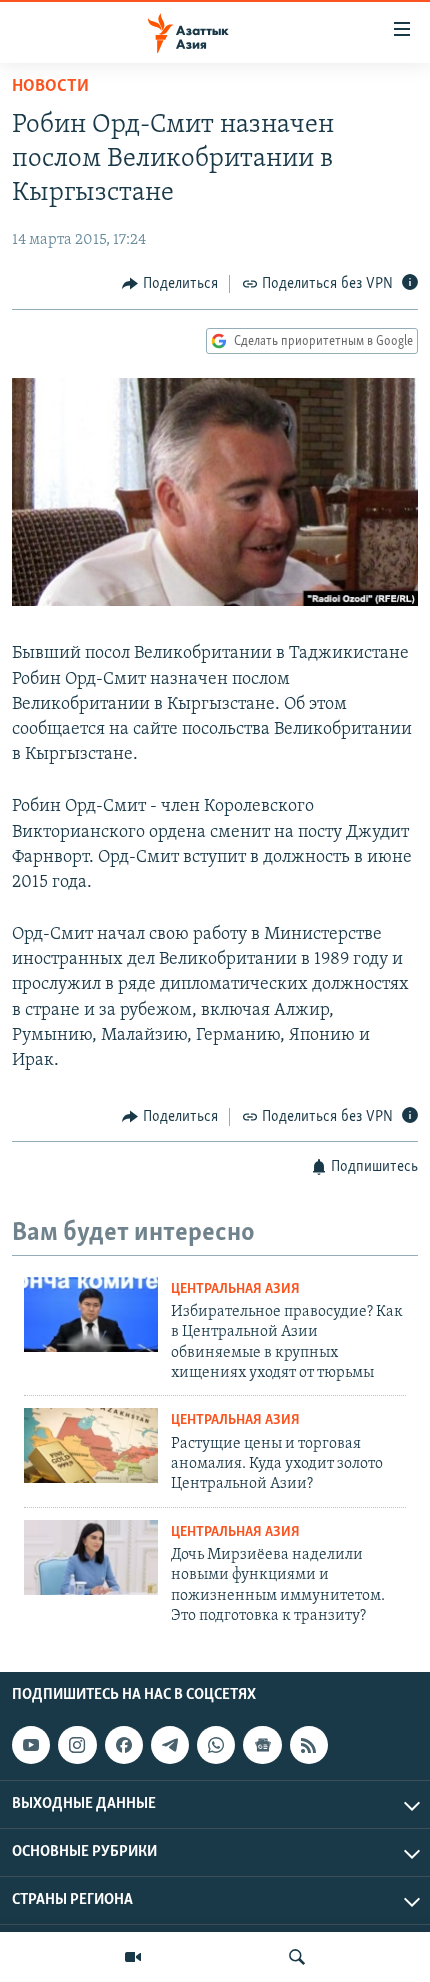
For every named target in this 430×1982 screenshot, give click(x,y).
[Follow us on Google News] (262, 1746)
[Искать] (297, 1957)
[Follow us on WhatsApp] (216, 1746)
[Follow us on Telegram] (170, 1746)
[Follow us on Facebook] (124, 1746)
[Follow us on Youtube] (31, 1746)
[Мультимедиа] (133, 1957)
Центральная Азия (235, 1289)
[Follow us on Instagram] (77, 1746)
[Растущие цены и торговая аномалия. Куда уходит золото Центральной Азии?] (91, 1445)
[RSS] (309, 1746)
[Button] (170, 284)
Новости (50, 87)
